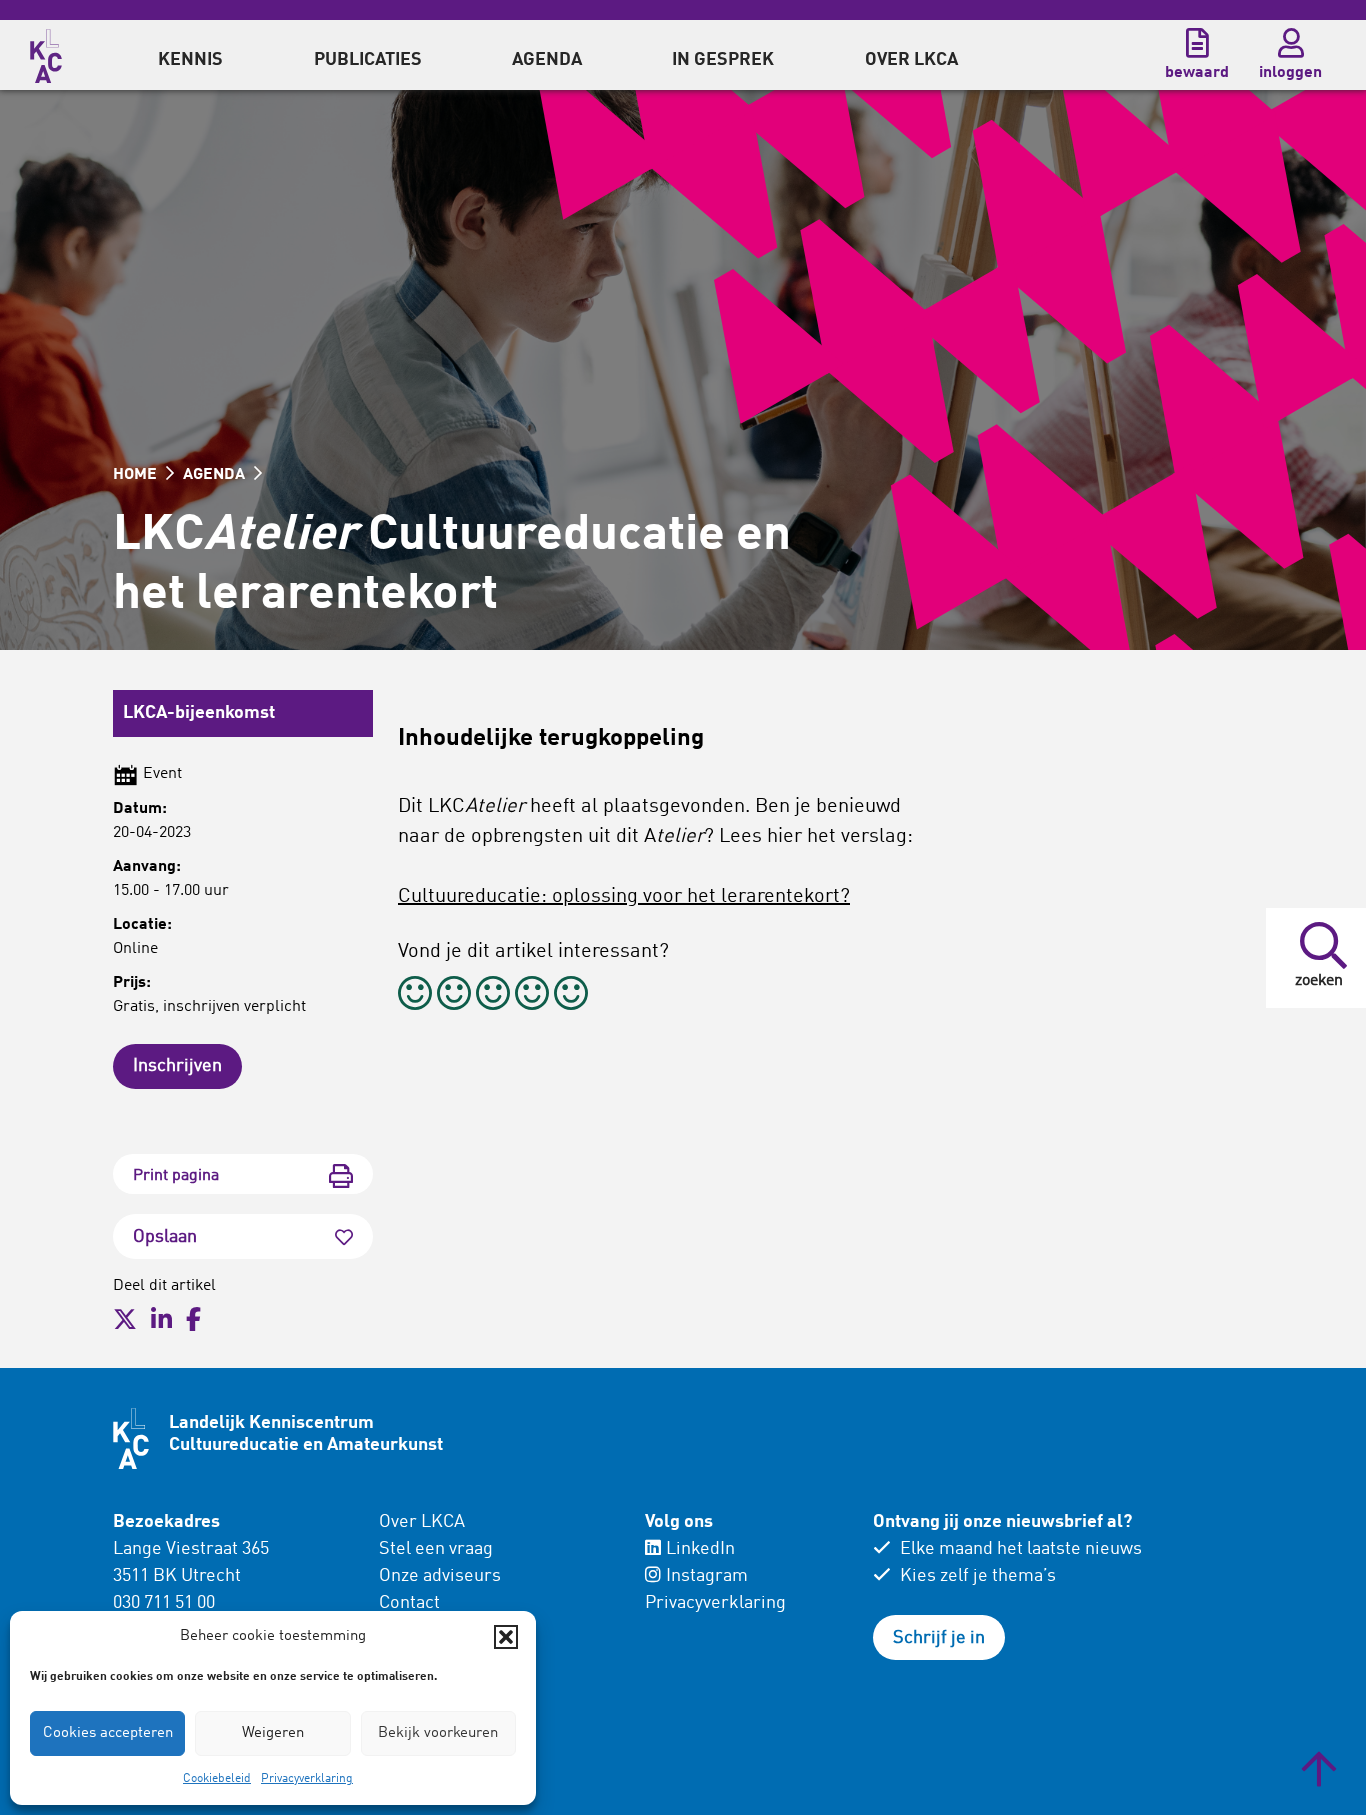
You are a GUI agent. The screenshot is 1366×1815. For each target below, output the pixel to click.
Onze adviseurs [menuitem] (440, 1576)
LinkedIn (700, 1549)
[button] (506, 1637)
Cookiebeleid (217, 1779)
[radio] (415, 996)
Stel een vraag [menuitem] (436, 1549)
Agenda (547, 60)
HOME (137, 475)
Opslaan (165, 1237)
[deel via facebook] (193, 1320)
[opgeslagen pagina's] (1197, 43)
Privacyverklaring (307, 1779)
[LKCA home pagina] (46, 53)
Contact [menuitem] (409, 1603)
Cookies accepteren (108, 1733)
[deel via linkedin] (161, 1320)
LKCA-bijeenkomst (199, 713)
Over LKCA (422, 1522)
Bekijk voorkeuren (438, 1733)
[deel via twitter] (125, 1320)
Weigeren (273, 1733)
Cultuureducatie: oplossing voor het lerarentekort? (624, 897)
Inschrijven (177, 1066)
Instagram (707, 1576)
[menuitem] (190, 55)
